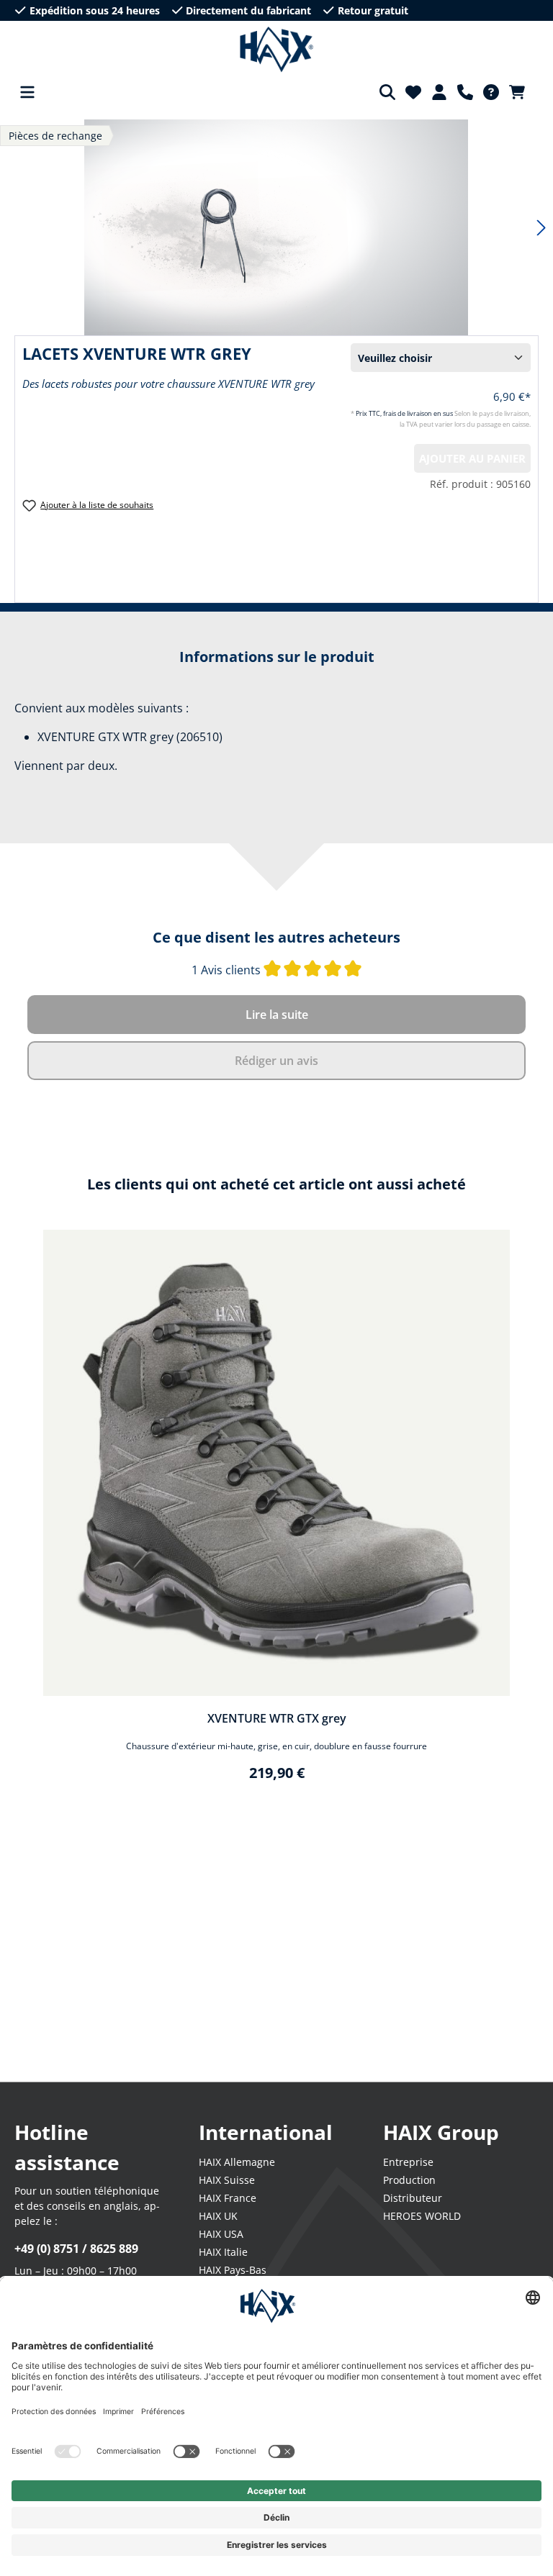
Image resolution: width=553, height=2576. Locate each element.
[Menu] (27, 92)
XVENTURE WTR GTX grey (277, 1718)
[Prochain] (541, 228)
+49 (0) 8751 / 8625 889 (76, 2249)
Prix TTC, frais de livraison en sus (405, 413)
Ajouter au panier (472, 458)
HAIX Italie (223, 2252)
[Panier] (521, 92)
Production (409, 2180)
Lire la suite (277, 1015)
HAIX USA (221, 2234)
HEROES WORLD (422, 2216)
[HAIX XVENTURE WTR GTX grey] (276, 1463)
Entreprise (408, 2162)
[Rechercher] (387, 92)
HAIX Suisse (227, 2180)
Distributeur (413, 2198)
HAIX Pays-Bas (233, 2270)
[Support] (465, 92)
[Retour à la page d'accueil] (277, 50)
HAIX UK (218, 2216)
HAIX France (228, 2198)
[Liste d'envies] (413, 92)
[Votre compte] (439, 92)
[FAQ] (491, 92)
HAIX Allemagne (237, 2162)
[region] (276, 1515)
